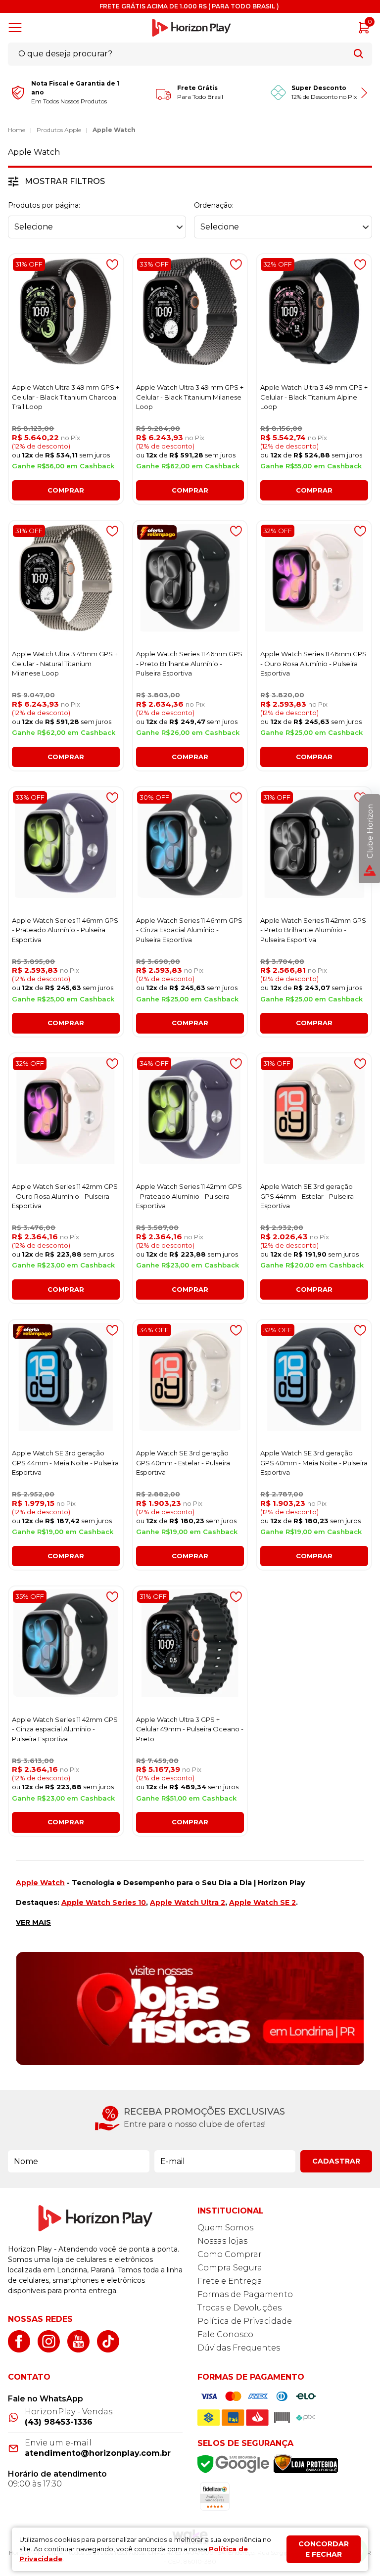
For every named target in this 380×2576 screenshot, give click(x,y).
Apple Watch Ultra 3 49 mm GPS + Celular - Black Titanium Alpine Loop (314, 397)
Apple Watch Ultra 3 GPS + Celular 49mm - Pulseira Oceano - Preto (190, 1729)
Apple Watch (114, 130)
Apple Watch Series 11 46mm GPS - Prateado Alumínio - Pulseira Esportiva (65, 930)
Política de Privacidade (245, 2321)
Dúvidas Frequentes (239, 2348)
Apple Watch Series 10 (104, 1902)
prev (17, 93)
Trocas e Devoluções (239, 2308)
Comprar (66, 490)
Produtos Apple (59, 130)
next (363, 93)
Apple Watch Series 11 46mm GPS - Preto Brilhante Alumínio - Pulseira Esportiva (189, 663)
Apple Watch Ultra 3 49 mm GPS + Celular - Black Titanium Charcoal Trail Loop (66, 397)
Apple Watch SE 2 (262, 1902)
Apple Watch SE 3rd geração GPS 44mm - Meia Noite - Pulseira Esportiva (65, 1463)
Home (17, 130)
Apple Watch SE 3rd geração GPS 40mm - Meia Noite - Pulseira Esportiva (314, 1463)
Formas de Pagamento (245, 2294)
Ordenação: (214, 205)
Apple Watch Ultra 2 (188, 1902)
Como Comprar (230, 2254)
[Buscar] (358, 54)
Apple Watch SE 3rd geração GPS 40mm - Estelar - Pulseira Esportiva (183, 1463)
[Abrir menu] (17, 28)
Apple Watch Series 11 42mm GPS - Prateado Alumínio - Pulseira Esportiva (189, 1196)
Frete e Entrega (230, 2281)
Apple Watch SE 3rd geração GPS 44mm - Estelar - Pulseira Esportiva (307, 1196)
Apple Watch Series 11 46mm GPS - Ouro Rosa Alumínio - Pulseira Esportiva (313, 663)
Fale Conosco (225, 2334)
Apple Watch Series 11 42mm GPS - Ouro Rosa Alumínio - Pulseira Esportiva (65, 1196)
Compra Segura (230, 2268)
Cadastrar (336, 2161)
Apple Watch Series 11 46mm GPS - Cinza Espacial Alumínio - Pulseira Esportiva (189, 930)
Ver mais (33, 1922)
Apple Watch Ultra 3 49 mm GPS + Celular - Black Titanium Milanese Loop (190, 397)
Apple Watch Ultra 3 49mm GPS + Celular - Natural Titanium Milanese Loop (65, 663)
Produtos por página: (44, 205)
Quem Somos (225, 2228)
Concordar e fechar (324, 2549)
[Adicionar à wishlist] (112, 265)
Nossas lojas (222, 2241)
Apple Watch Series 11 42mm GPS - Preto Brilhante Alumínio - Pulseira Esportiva (313, 930)
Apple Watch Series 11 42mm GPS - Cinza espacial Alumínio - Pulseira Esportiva (65, 1729)
